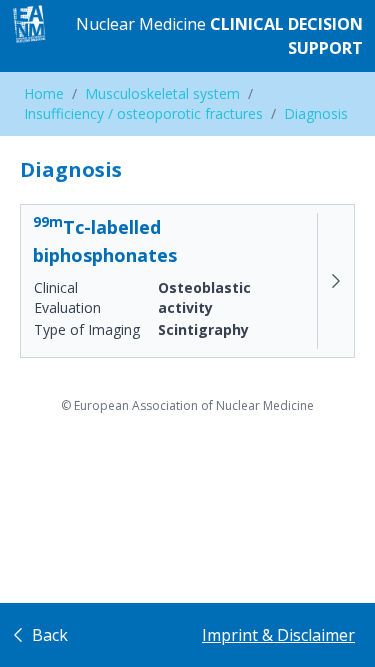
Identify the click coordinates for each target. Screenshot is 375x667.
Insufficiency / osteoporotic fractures (143, 113)
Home (44, 93)
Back (48, 635)
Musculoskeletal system (162, 93)
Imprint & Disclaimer (278, 635)
